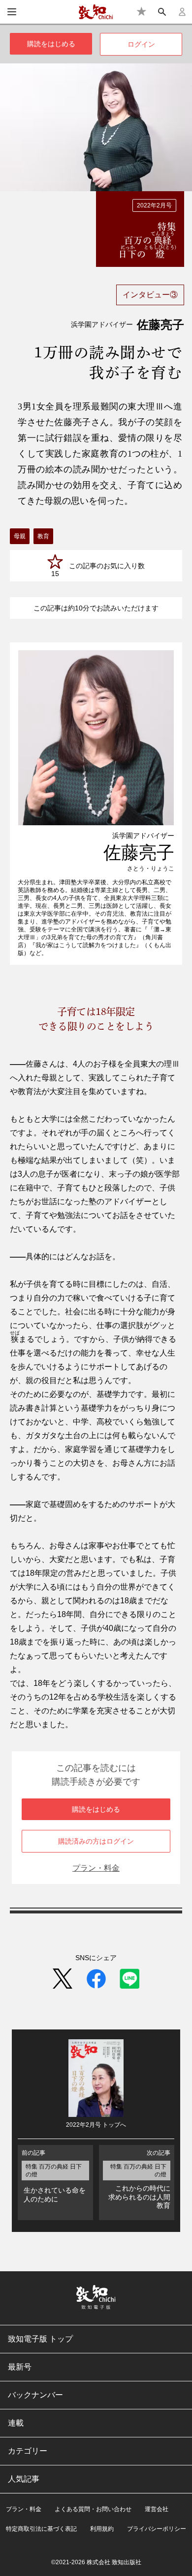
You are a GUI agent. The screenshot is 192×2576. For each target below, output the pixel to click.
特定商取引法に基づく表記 (41, 2529)
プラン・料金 (96, 1868)
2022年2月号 (154, 205)
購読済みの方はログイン (96, 1841)
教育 (43, 536)
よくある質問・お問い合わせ (93, 2509)
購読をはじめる (51, 44)
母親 (20, 536)
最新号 (20, 2367)
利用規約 (102, 2529)
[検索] (162, 12)
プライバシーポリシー (157, 2529)
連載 (16, 2423)
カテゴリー (28, 2451)
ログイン (141, 44)
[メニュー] (12, 12)
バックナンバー (35, 2395)
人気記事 (24, 2479)
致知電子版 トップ (40, 2339)
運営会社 (157, 2509)
